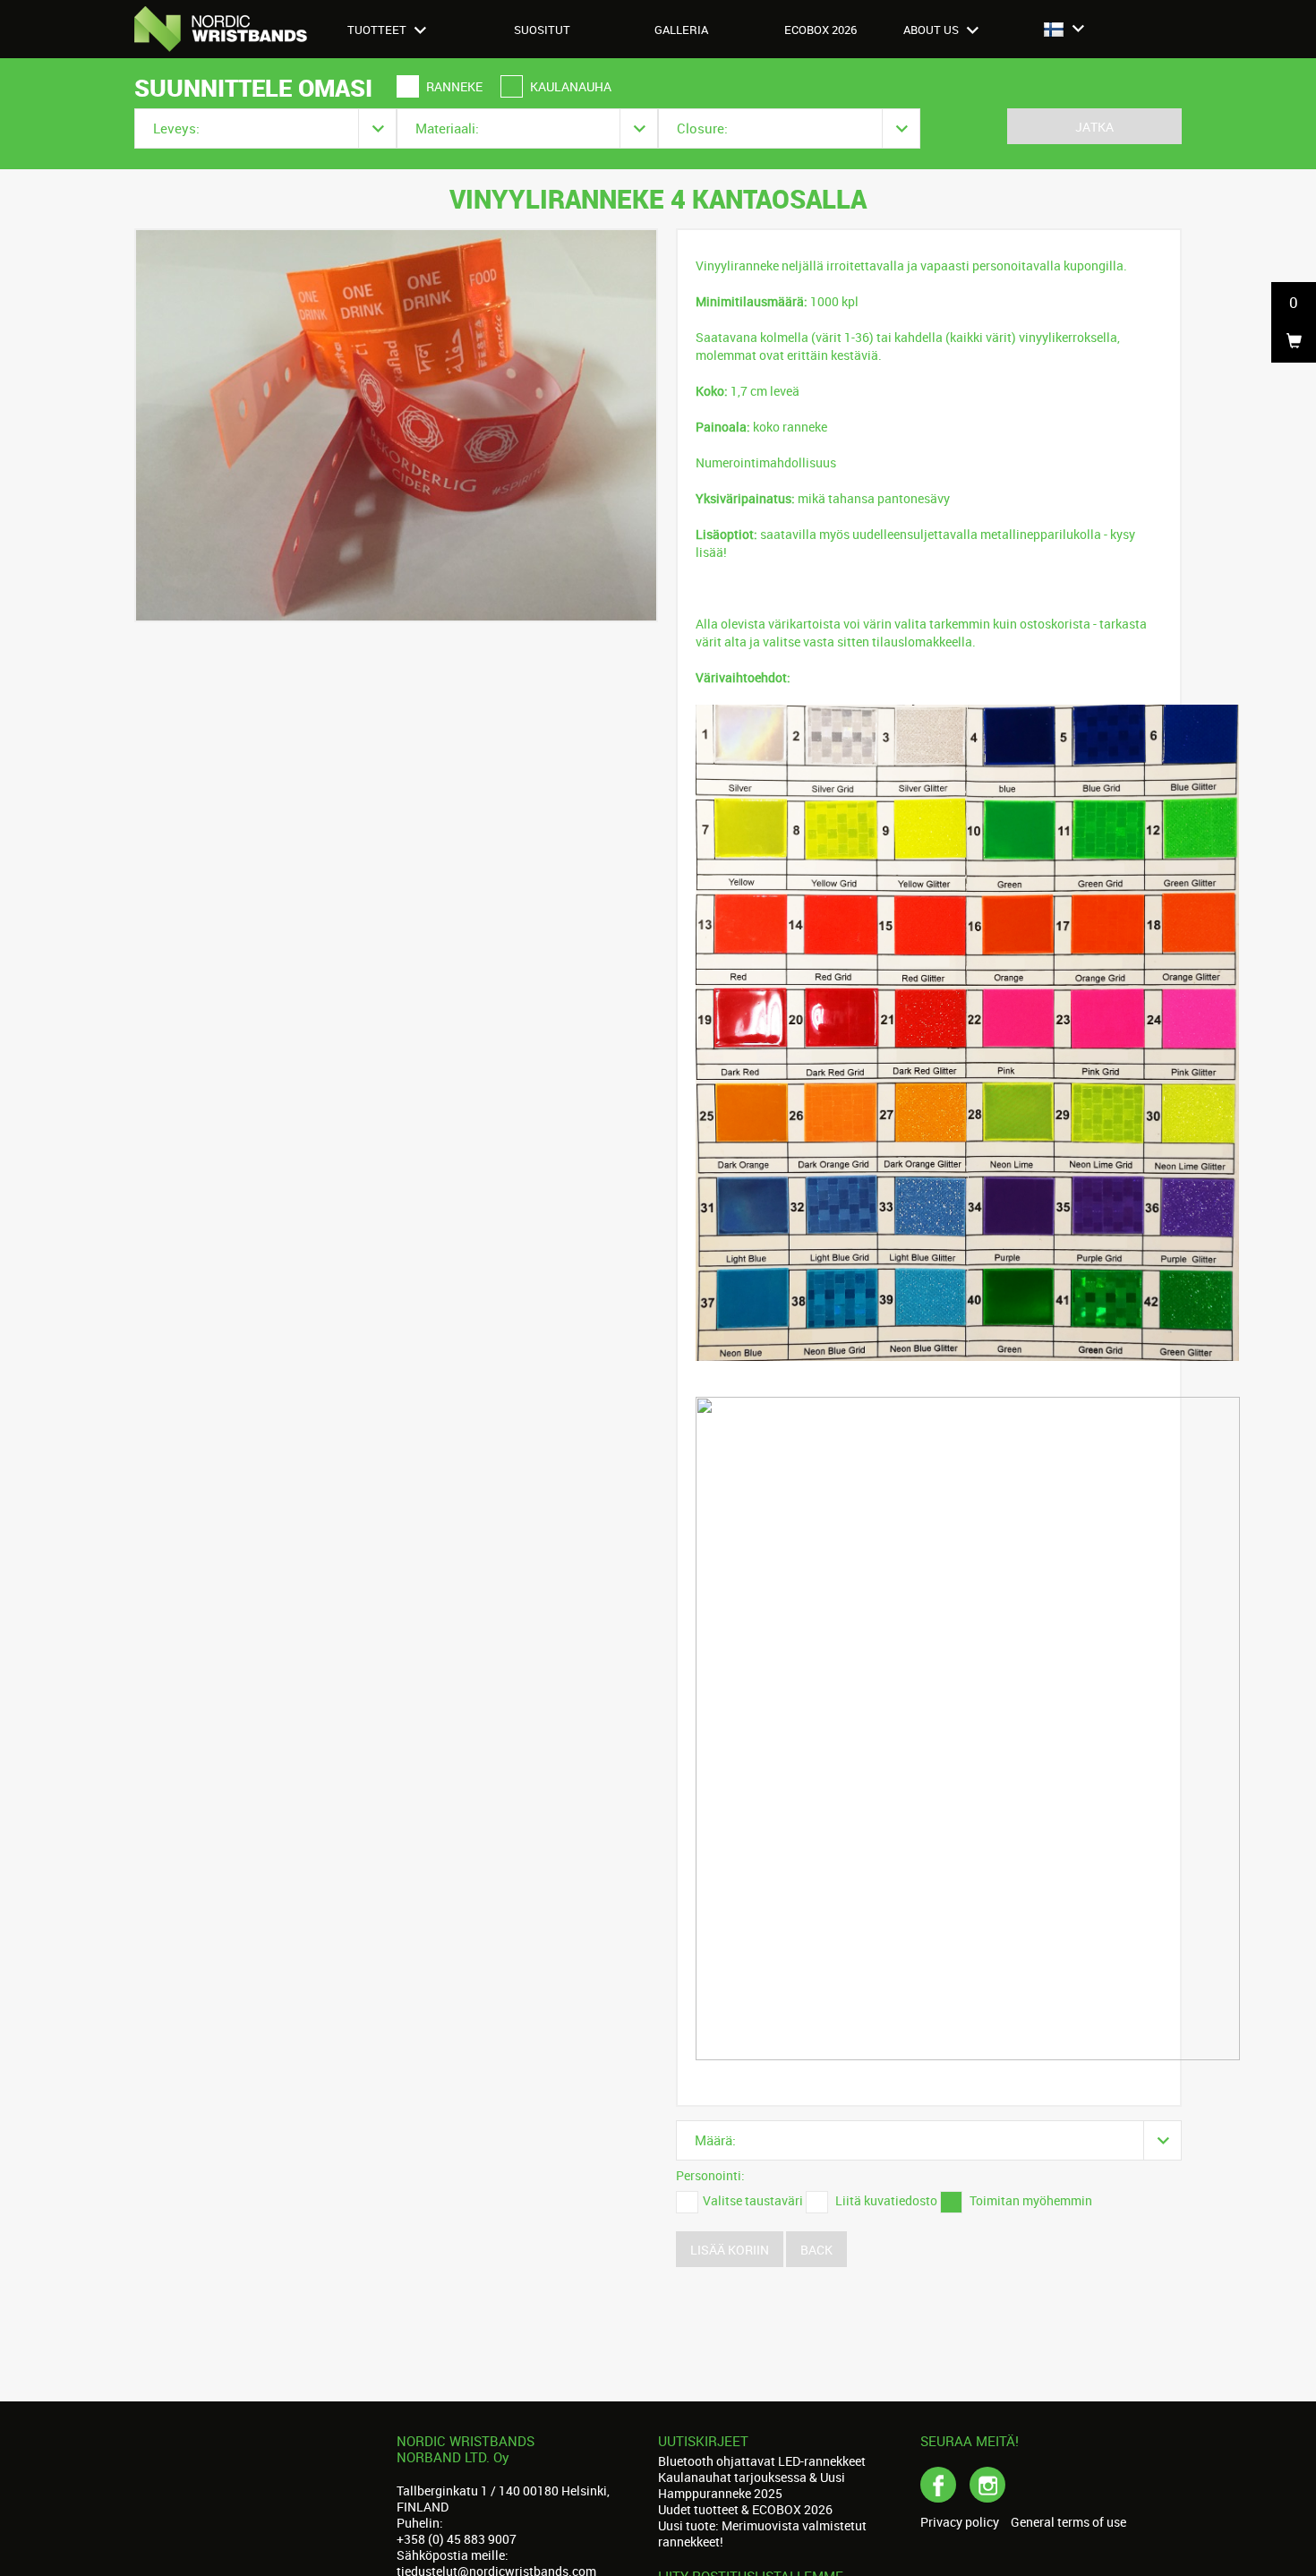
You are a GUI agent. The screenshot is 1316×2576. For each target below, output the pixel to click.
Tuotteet (378, 30)
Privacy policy (960, 2522)
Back (816, 2250)
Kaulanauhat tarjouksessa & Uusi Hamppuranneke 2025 (752, 2485)
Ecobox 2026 (820, 30)
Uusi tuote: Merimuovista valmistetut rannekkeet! (762, 2533)
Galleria (681, 30)
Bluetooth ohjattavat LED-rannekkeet (762, 2461)
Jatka (1094, 127)
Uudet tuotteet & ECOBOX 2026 (745, 2509)
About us (932, 30)
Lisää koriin (730, 2250)
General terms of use (1068, 2522)
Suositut (542, 30)
